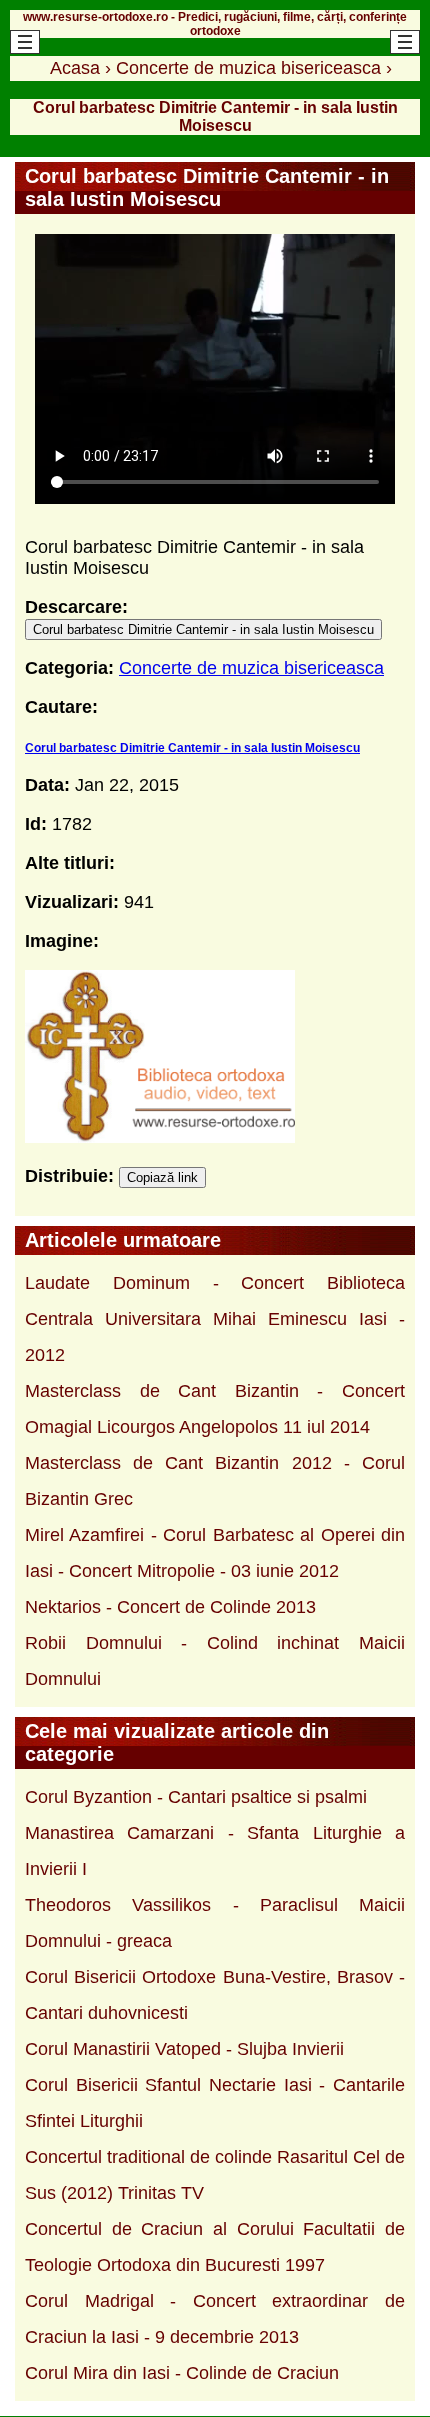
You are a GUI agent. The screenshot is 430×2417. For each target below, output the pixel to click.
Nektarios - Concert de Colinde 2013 (170, 1607)
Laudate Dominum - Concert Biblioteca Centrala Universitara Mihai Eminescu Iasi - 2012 (215, 1319)
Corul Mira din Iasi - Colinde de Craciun (182, 2373)
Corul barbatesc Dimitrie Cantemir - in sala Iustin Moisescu (203, 629)
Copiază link (162, 1177)
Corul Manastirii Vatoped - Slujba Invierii (184, 2049)
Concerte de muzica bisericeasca (251, 668)
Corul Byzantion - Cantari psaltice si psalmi (196, 1797)
